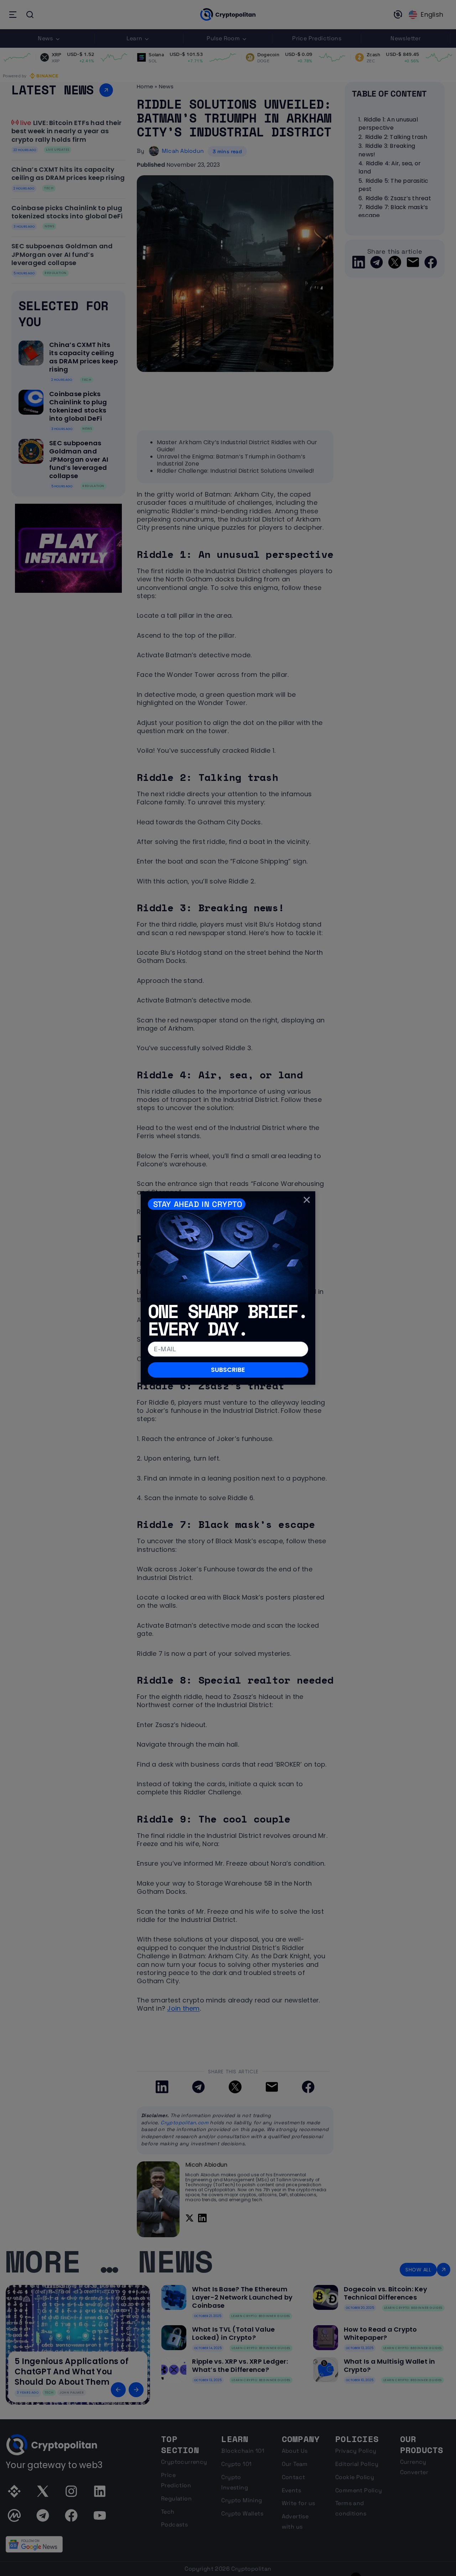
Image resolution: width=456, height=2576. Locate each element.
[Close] (307, 1200)
